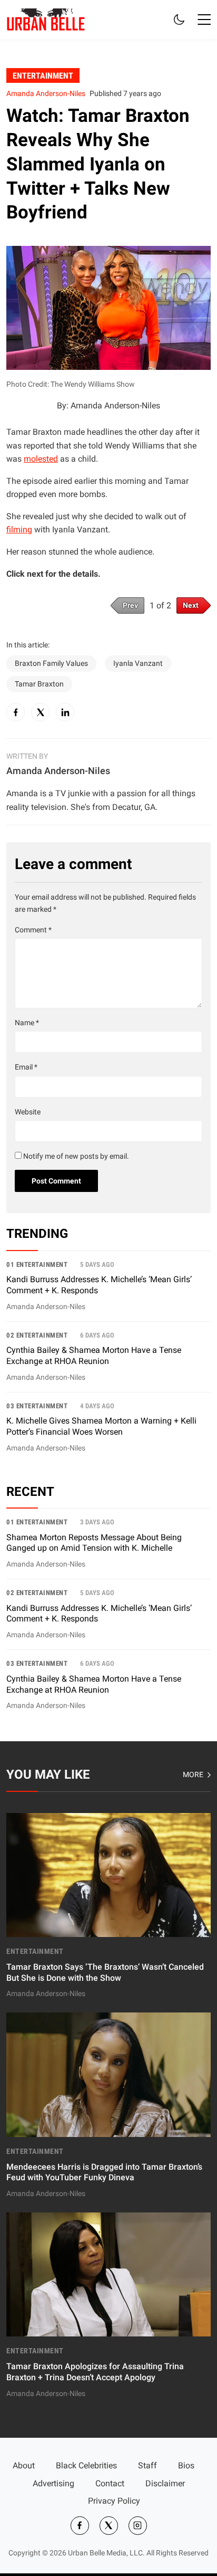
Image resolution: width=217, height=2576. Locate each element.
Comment (33, 930)
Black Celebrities (86, 2465)
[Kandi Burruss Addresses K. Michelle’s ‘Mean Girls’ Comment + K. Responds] (108, 1290)
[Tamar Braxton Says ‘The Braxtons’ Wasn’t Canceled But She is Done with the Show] (108, 1907)
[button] (204, 20)
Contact (110, 2483)
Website (28, 1112)
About (24, 2465)
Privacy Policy (114, 2501)
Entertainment (43, 75)
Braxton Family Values (51, 664)
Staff (147, 2465)
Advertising (53, 2483)
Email (26, 1067)
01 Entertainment (37, 1265)
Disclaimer (165, 2483)
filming (19, 529)
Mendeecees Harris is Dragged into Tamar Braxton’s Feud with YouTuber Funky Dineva (104, 2172)
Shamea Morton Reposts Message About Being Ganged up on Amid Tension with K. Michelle (94, 1543)
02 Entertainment (37, 1335)
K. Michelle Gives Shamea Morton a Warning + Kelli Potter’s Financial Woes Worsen (101, 1426)
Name (27, 1023)
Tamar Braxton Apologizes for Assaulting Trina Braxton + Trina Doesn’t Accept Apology (95, 2372)
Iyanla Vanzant (138, 664)
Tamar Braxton (39, 684)
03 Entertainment (37, 1406)
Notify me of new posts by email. (76, 1156)
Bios (186, 2465)
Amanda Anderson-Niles (46, 94)
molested (41, 459)
